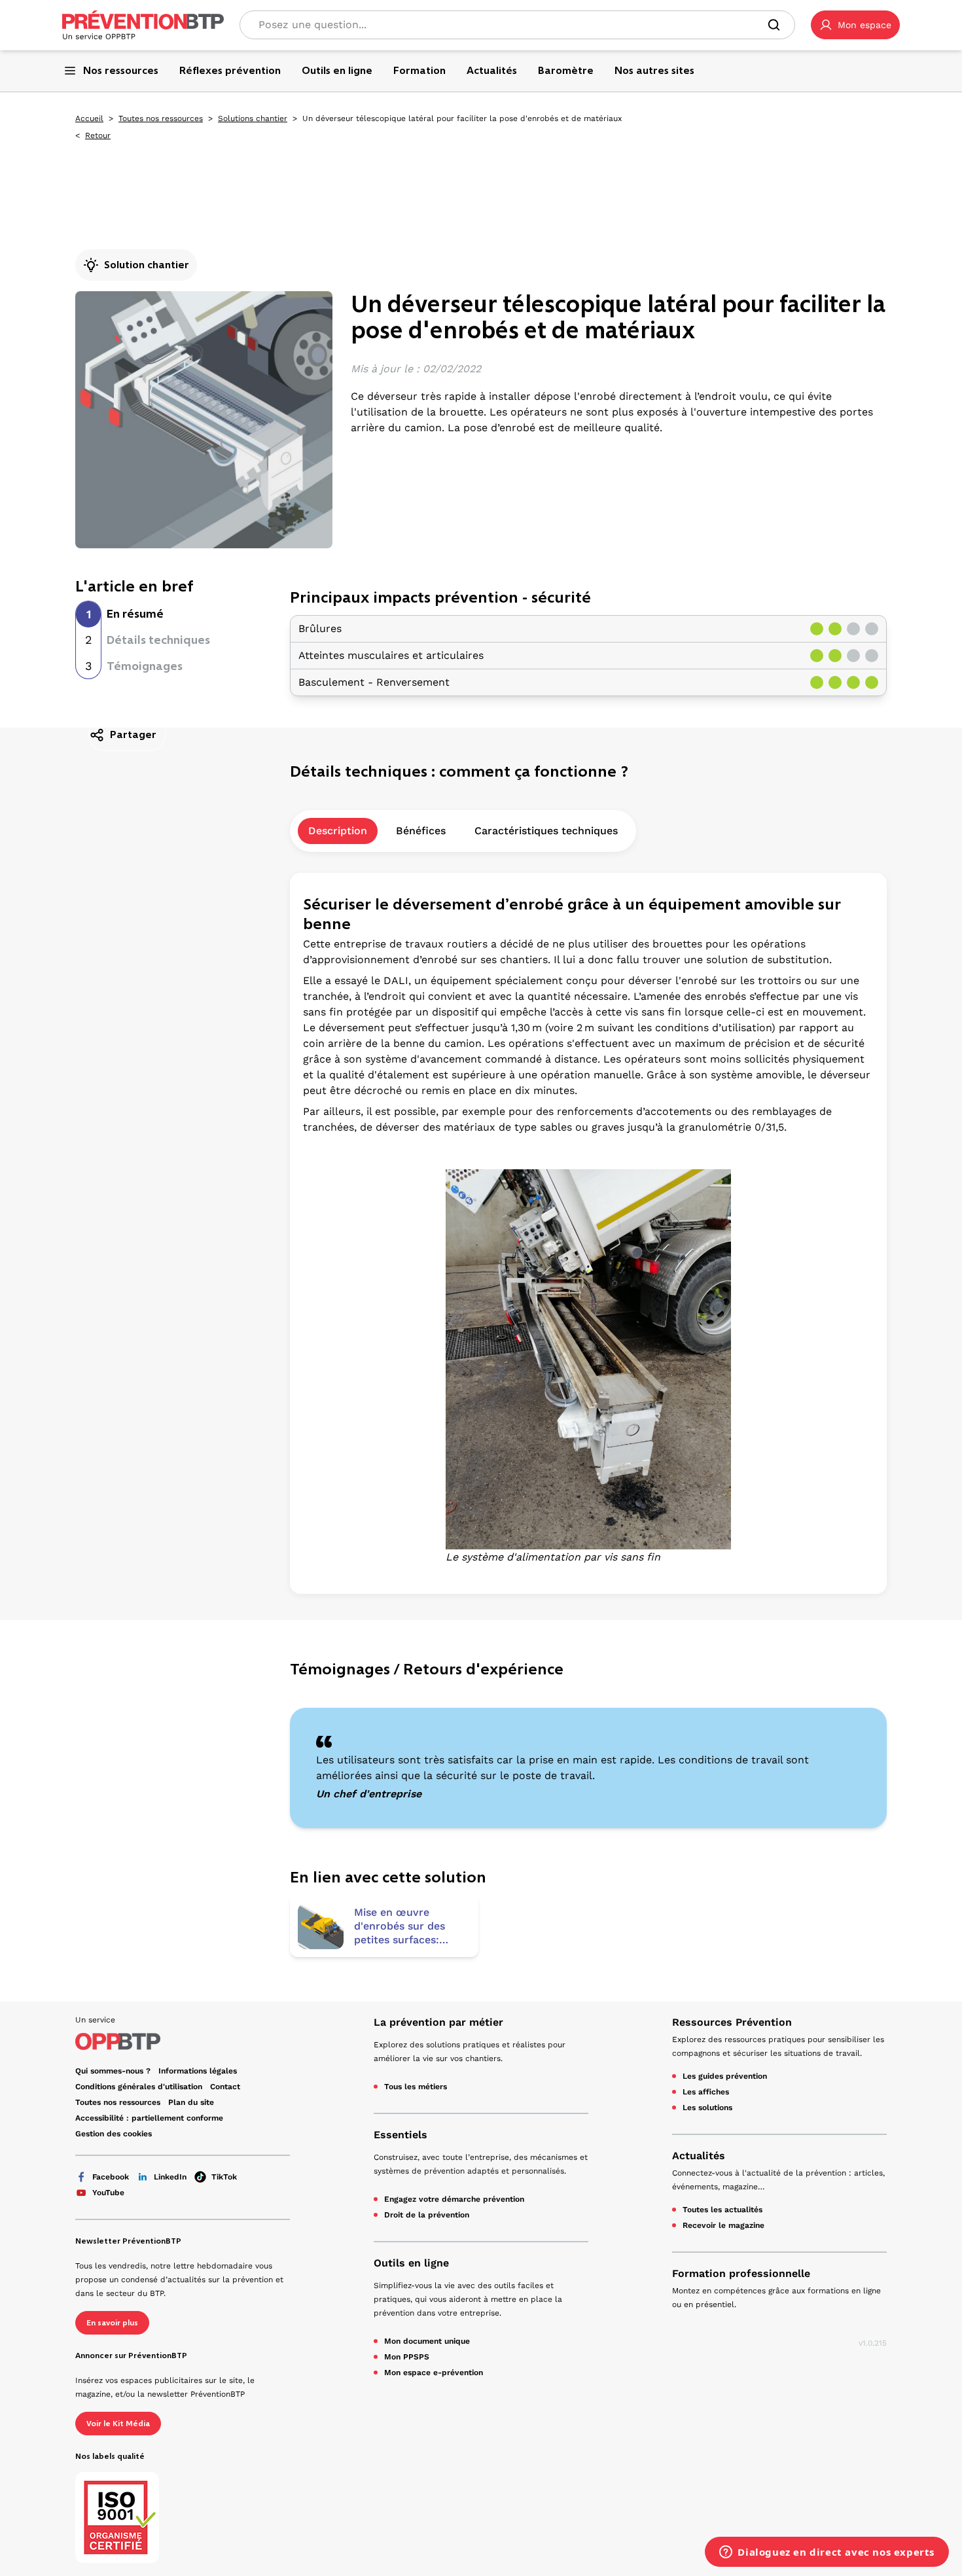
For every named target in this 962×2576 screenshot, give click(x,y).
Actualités (699, 2156)
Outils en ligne (411, 2263)
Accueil (89, 118)
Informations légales (198, 2071)
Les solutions (707, 2108)
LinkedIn (170, 2177)
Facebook (111, 2177)
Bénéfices (421, 831)
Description (338, 831)
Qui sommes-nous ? (113, 2071)
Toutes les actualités (722, 2210)
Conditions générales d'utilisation (139, 2087)
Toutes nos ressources (161, 118)
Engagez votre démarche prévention (454, 2199)
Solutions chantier (253, 118)
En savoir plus (112, 2323)
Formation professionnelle (741, 2273)
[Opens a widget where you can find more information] (827, 2553)
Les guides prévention (725, 2076)
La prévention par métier (438, 2022)
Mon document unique (427, 2341)
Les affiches (706, 2092)
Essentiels (401, 2135)
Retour (98, 135)
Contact (225, 2087)
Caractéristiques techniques (546, 831)
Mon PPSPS (407, 2357)
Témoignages (145, 666)
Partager (133, 734)
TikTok (224, 2177)
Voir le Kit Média (118, 2424)
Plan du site (191, 2102)
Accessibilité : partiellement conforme (149, 2118)
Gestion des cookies (114, 2134)
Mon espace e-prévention (434, 2373)
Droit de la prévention (427, 2215)
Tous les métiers (416, 2087)
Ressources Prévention (732, 2022)
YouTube (108, 2193)
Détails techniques (158, 640)
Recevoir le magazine (723, 2225)
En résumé (135, 614)
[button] (855, 25)
